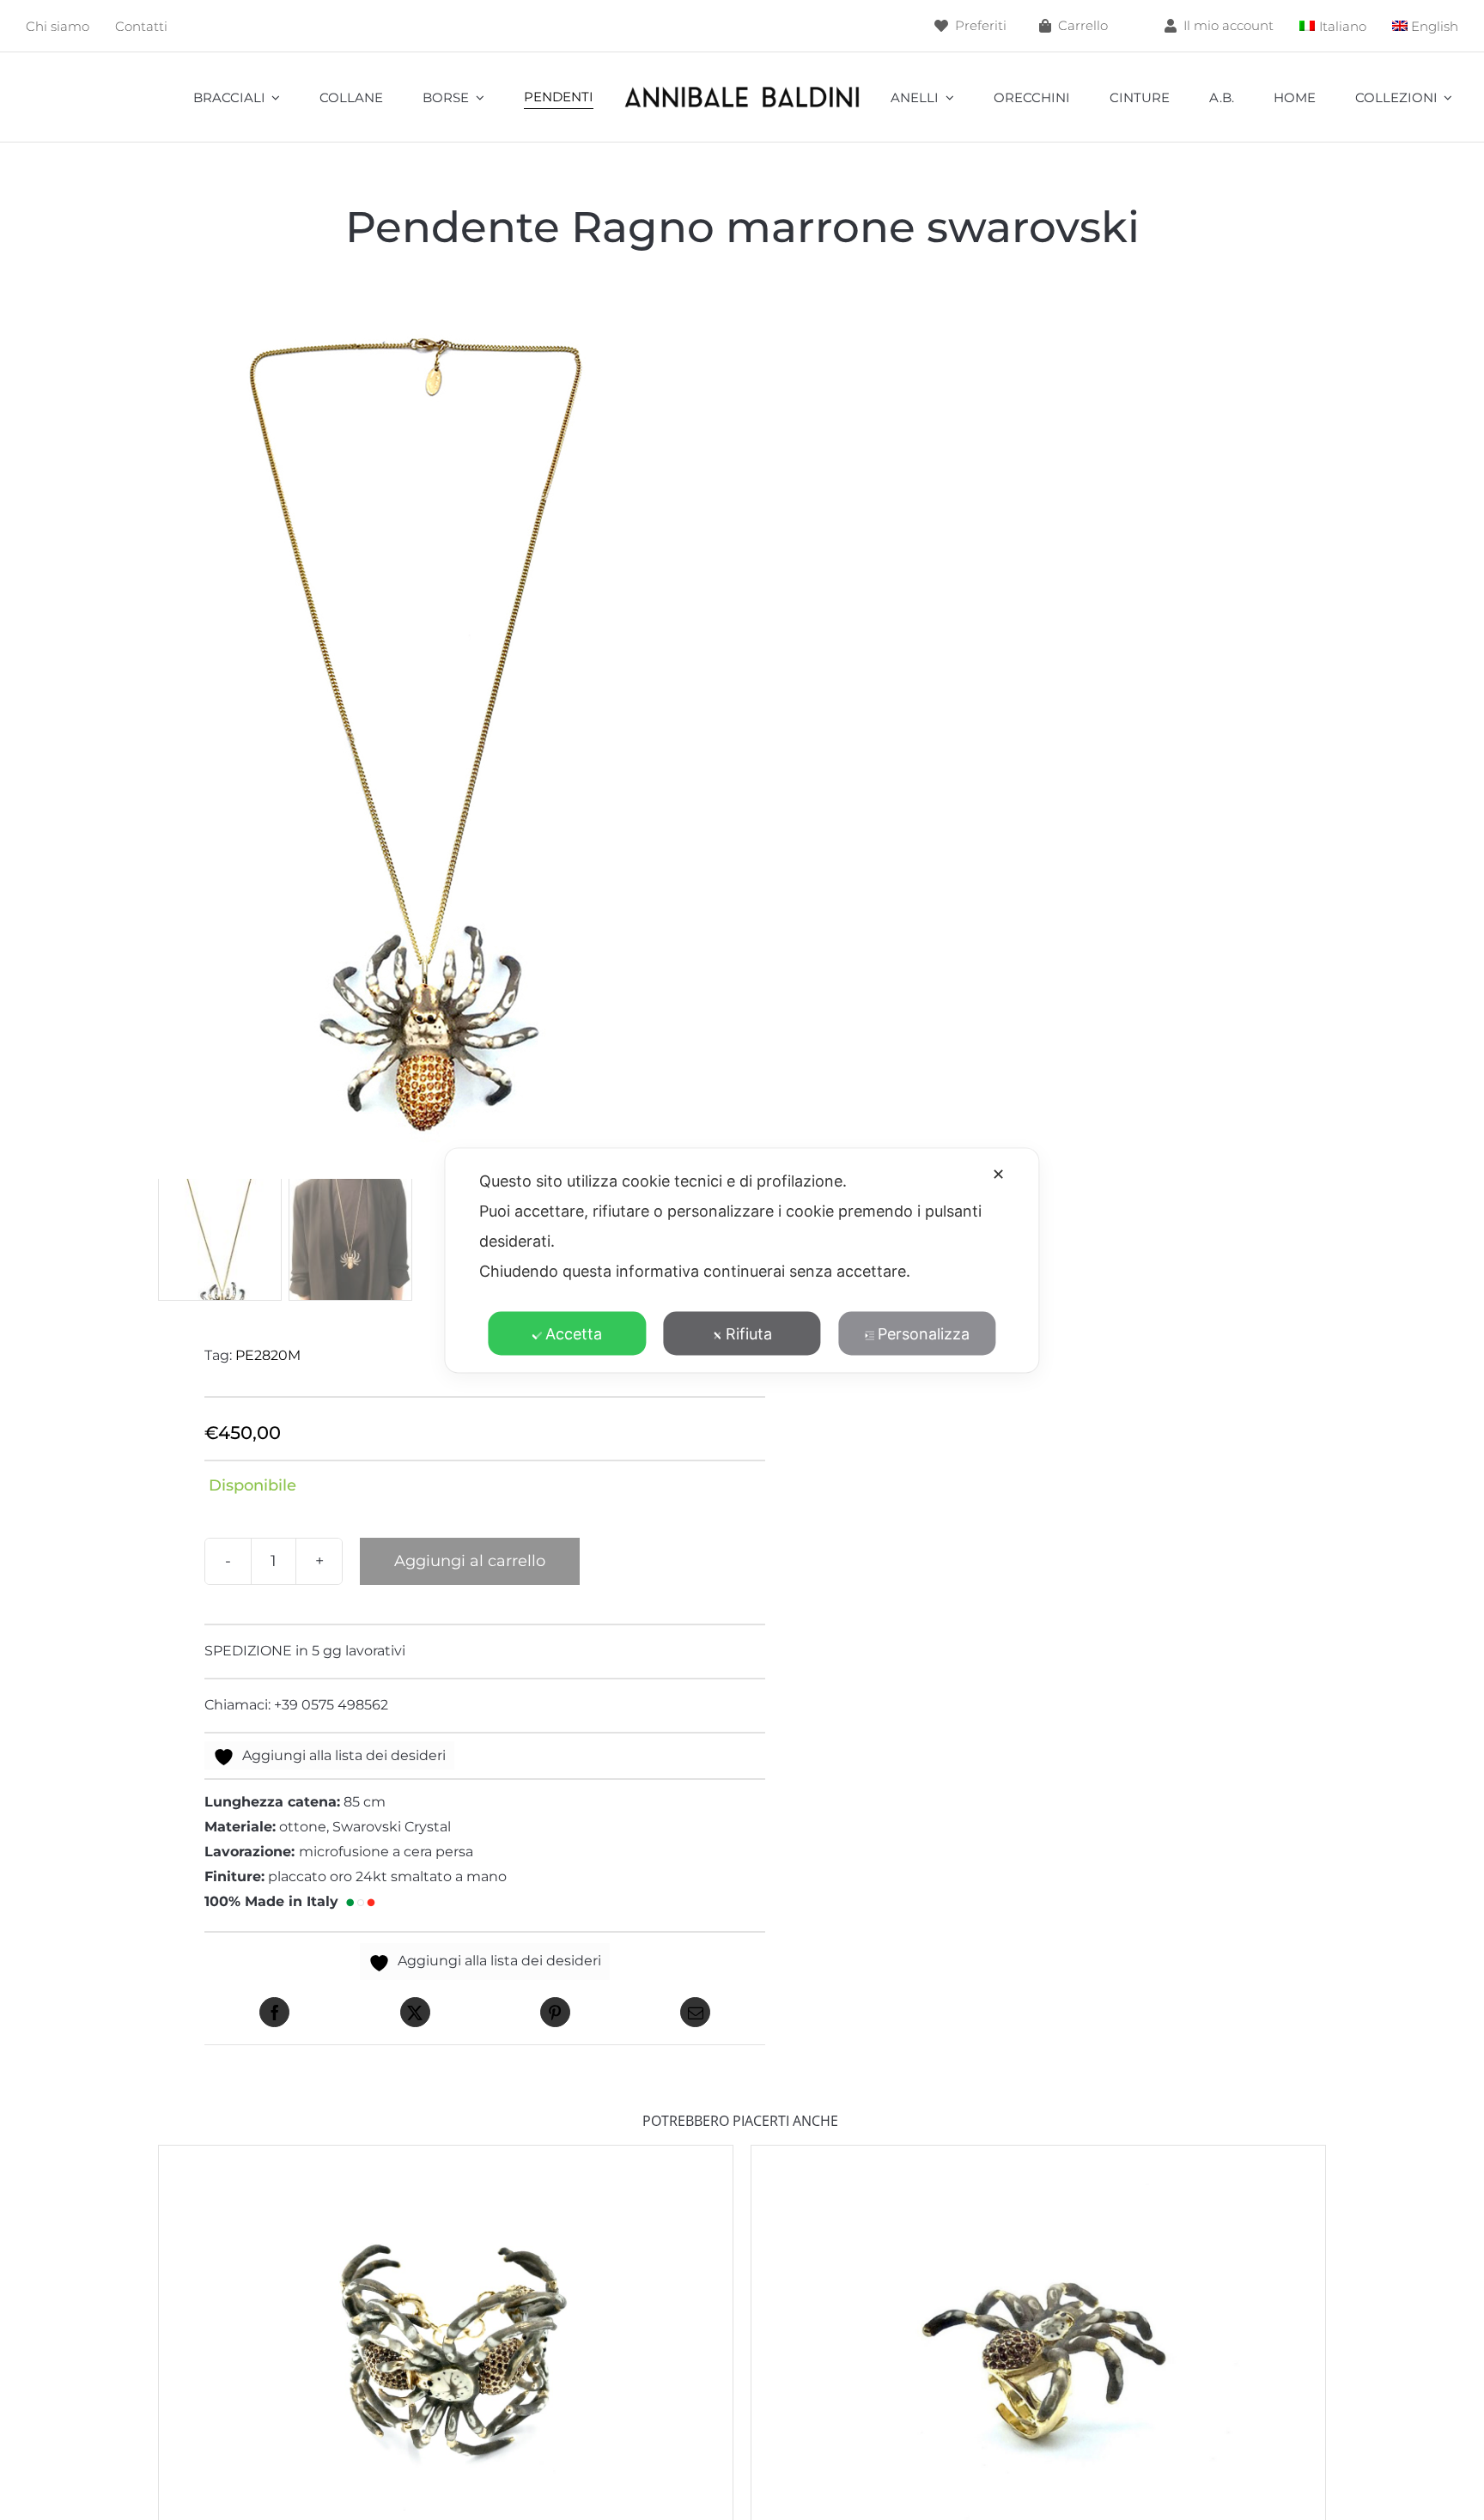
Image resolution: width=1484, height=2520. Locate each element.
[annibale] (742, 89)
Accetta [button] (574, 1333)
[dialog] (742, 1260)
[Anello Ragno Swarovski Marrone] (1038, 2157)
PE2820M (268, 1355)
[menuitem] (1333, 26)
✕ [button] (998, 1173)
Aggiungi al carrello (470, 1561)
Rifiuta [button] (749, 1333)
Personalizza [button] (924, 1333)
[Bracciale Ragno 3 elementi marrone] (446, 2157)
